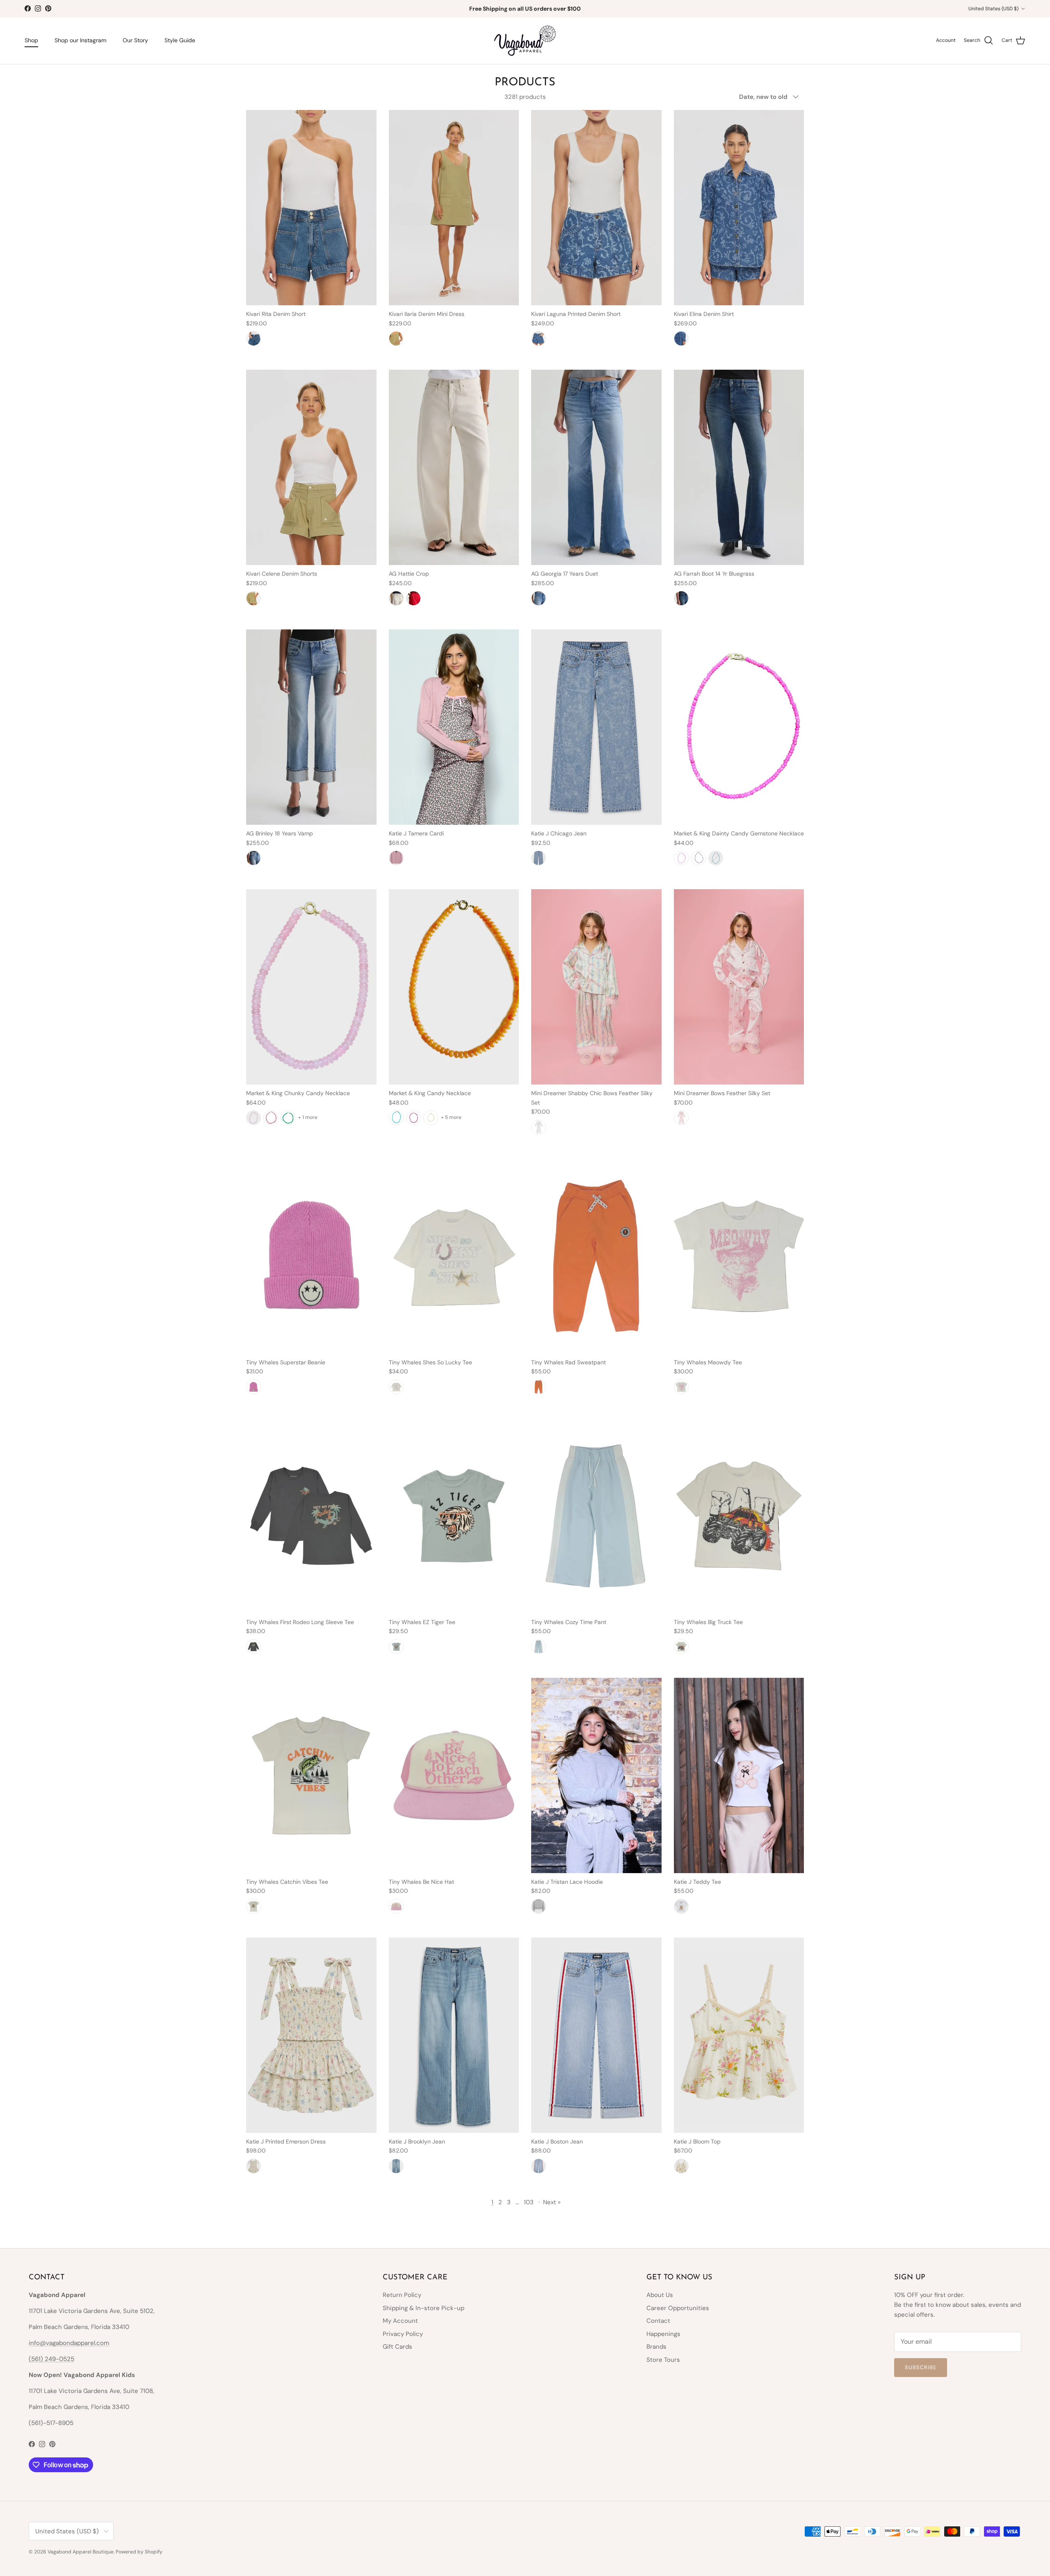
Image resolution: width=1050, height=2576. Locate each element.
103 (529, 2202)
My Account (400, 2321)
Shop (31, 40)
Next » (552, 2202)
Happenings (663, 2334)
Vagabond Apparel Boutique (81, 2552)
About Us (660, 2295)
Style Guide (180, 40)
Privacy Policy (403, 2334)
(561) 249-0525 (51, 2359)
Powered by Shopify (139, 2552)
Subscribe (921, 2367)
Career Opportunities (678, 2308)
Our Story (135, 40)
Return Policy (402, 2295)
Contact (658, 2321)
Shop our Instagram (80, 40)
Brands (656, 2347)
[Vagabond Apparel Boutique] (525, 41)
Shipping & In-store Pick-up (423, 2308)
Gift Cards (397, 2347)
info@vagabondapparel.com (69, 2343)
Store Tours (663, 2360)
